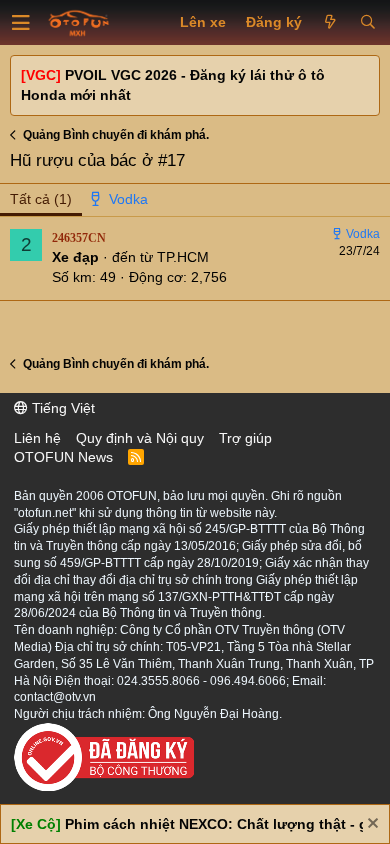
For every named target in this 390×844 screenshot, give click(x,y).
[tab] (120, 200)
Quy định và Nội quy (140, 438)
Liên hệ (37, 438)
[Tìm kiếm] (367, 23)
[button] (21, 23)
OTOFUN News (63, 457)
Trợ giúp (245, 438)
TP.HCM (183, 257)
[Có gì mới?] (330, 23)
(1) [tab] (41, 199)
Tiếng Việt (61, 408)
